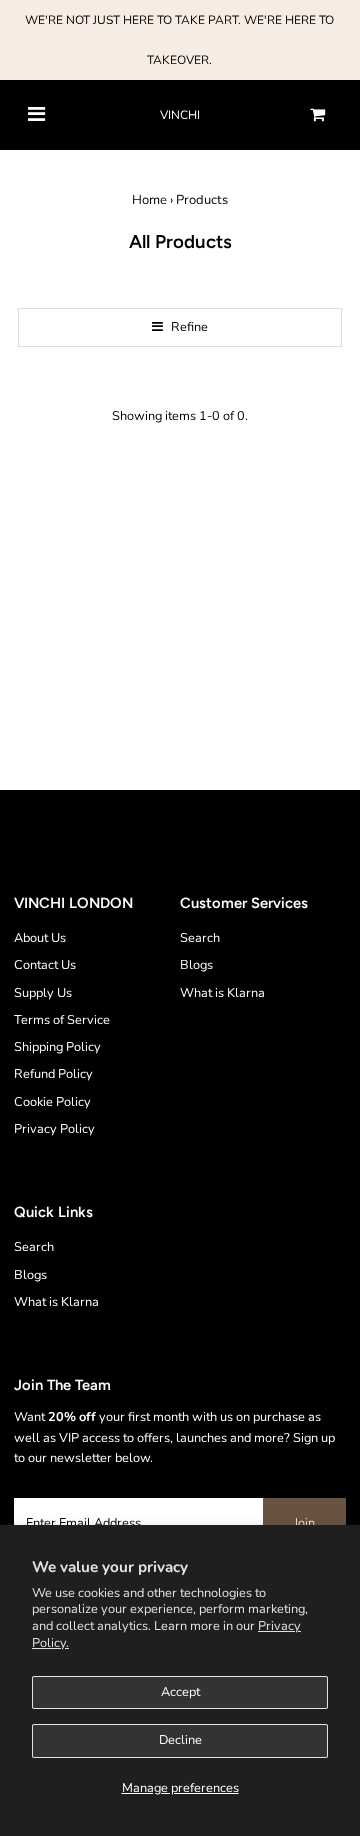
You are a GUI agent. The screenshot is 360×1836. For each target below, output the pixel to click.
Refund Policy (53, 1074)
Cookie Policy (52, 1102)
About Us (40, 938)
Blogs (196, 965)
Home (149, 200)
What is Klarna (222, 993)
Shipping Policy (57, 1047)
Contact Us (45, 965)
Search (200, 938)
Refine (188, 327)
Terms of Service (62, 1020)
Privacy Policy (54, 1129)
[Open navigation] (36, 115)
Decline (180, 1740)
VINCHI (180, 115)
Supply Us (43, 993)
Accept (180, 1692)
